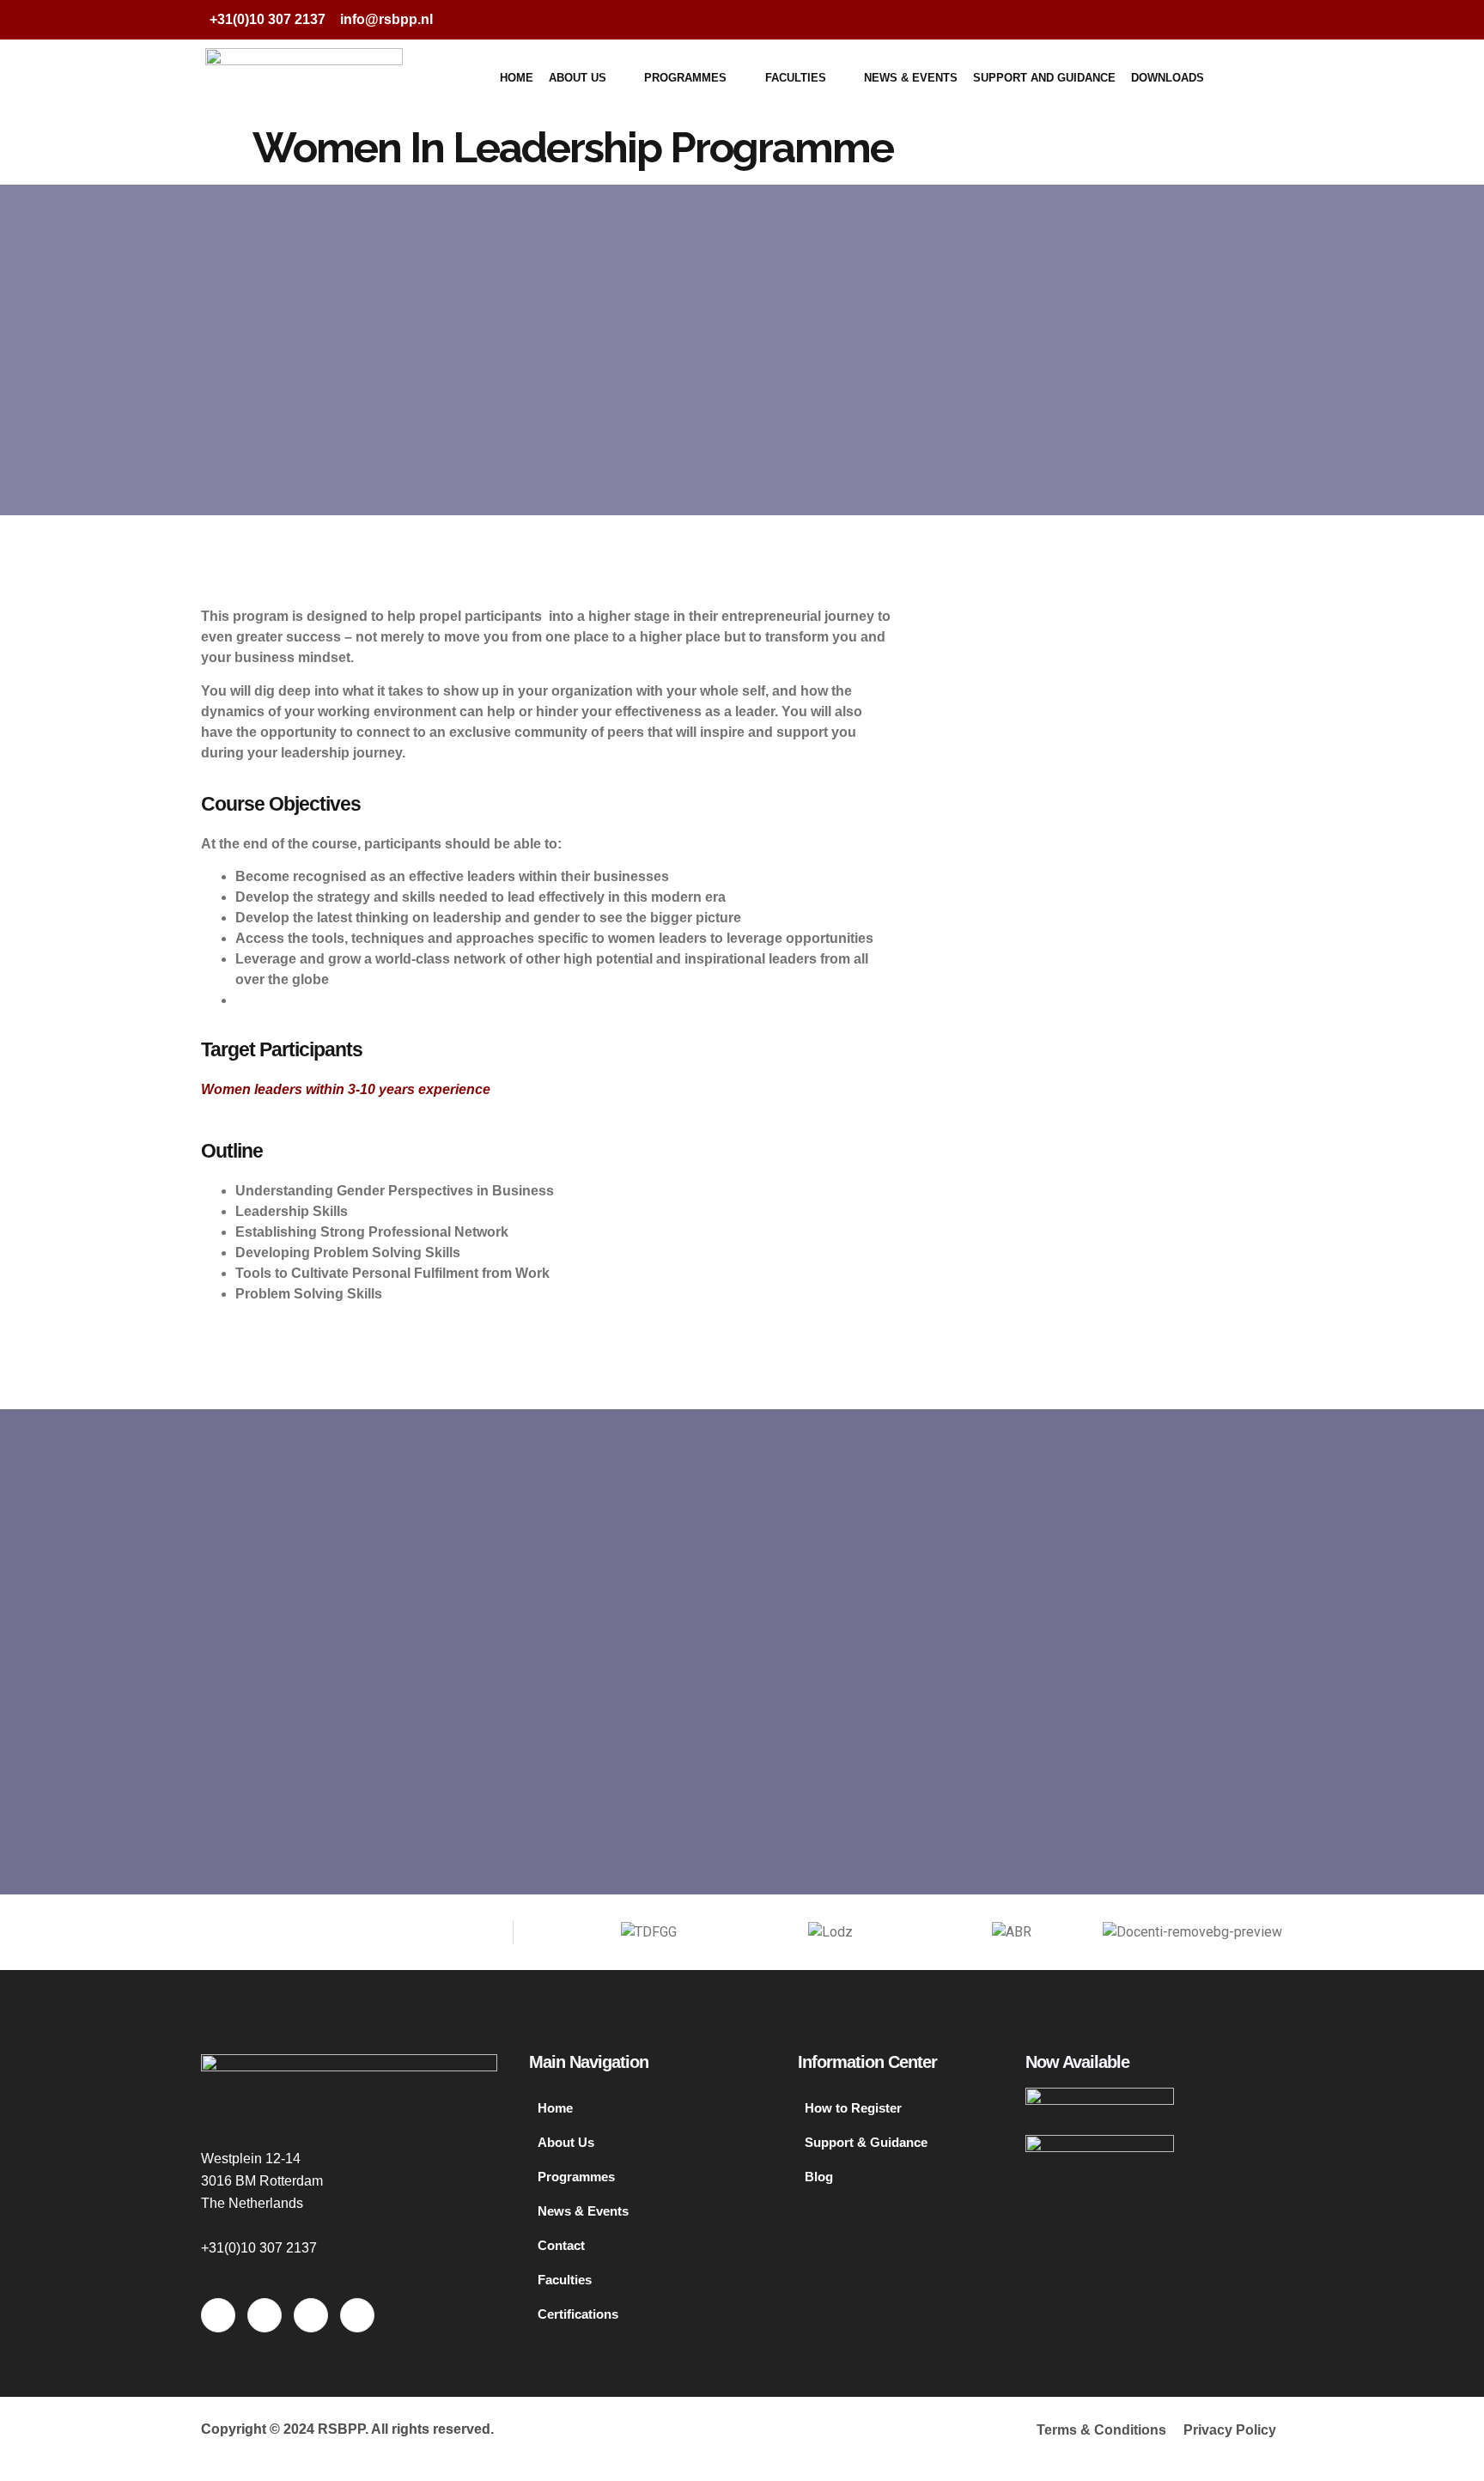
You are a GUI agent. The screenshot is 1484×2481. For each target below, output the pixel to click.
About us (578, 78)
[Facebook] (1158, 20)
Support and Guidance (1044, 78)
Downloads (1168, 78)
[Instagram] (1261, 20)
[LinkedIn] (1226, 20)
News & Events (911, 78)
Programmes (685, 78)
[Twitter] (1192, 20)
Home (517, 78)
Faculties (796, 78)
